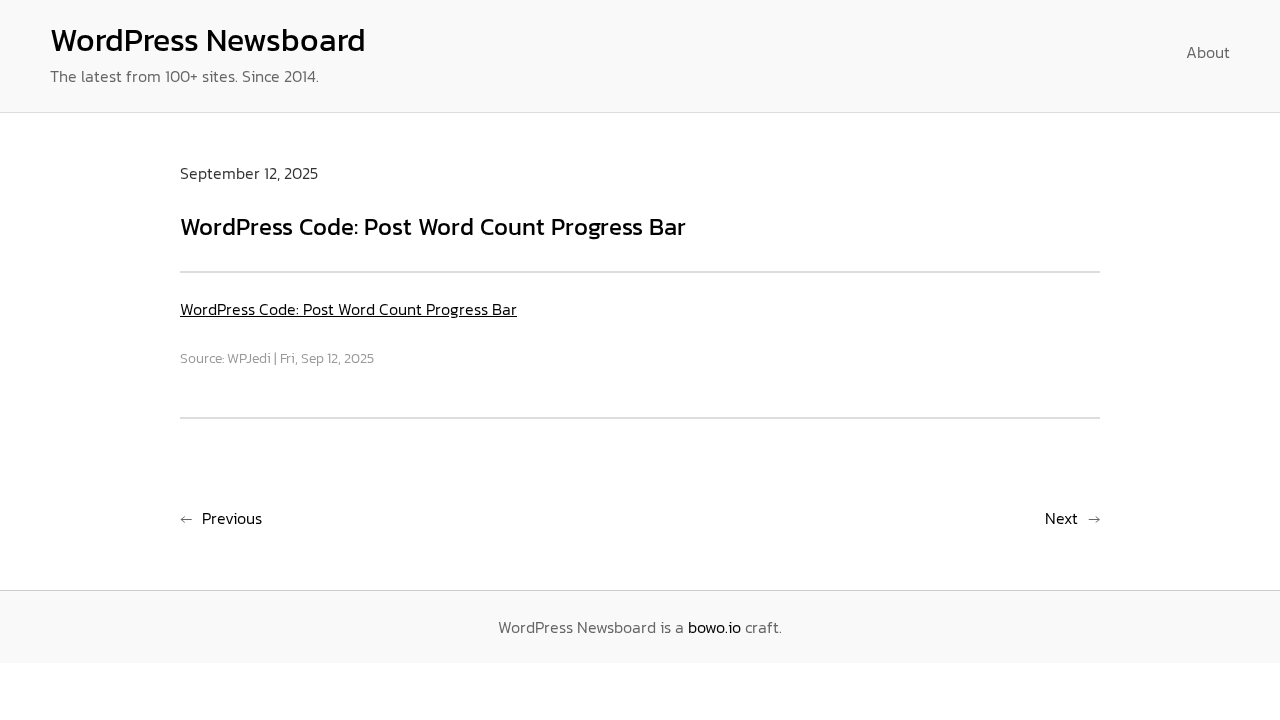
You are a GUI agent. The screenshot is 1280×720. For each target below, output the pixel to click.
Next (1061, 518)
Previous (232, 518)
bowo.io (714, 627)
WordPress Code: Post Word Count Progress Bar (348, 309)
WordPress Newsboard (208, 40)
